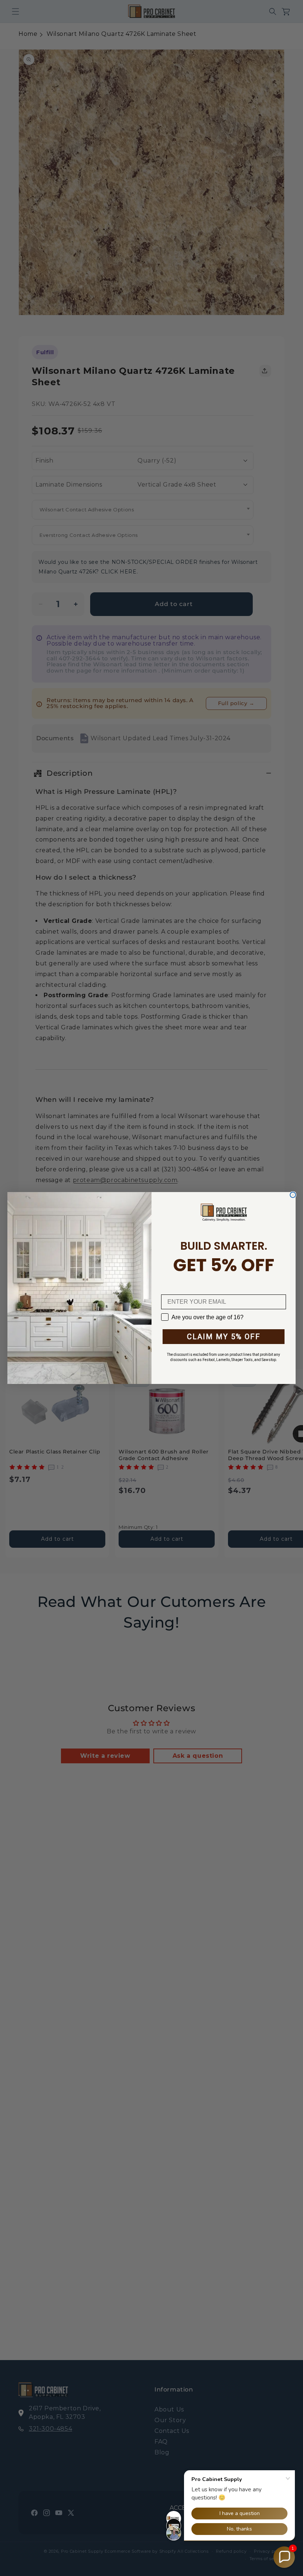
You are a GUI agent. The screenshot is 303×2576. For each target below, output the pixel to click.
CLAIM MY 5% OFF (224, 1337)
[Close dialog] (293, 1195)
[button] (284, 2557)
